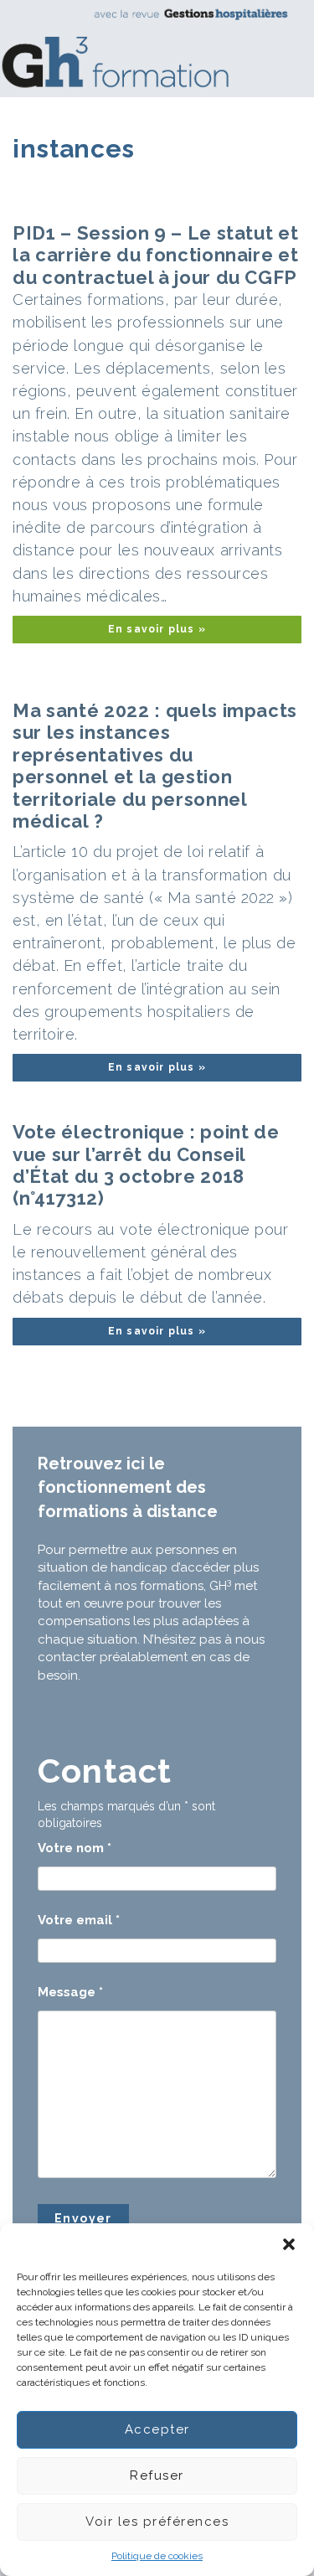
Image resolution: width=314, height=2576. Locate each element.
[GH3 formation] (151, 48)
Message (70, 1992)
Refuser (157, 2475)
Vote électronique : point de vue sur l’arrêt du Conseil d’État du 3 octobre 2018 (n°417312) (146, 1165)
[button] (289, 2244)
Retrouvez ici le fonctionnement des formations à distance (128, 1487)
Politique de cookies (157, 2556)
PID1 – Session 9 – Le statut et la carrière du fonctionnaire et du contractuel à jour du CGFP (155, 255)
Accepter (157, 2429)
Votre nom (75, 1848)
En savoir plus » (157, 629)
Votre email (79, 1920)
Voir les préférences (157, 2522)
